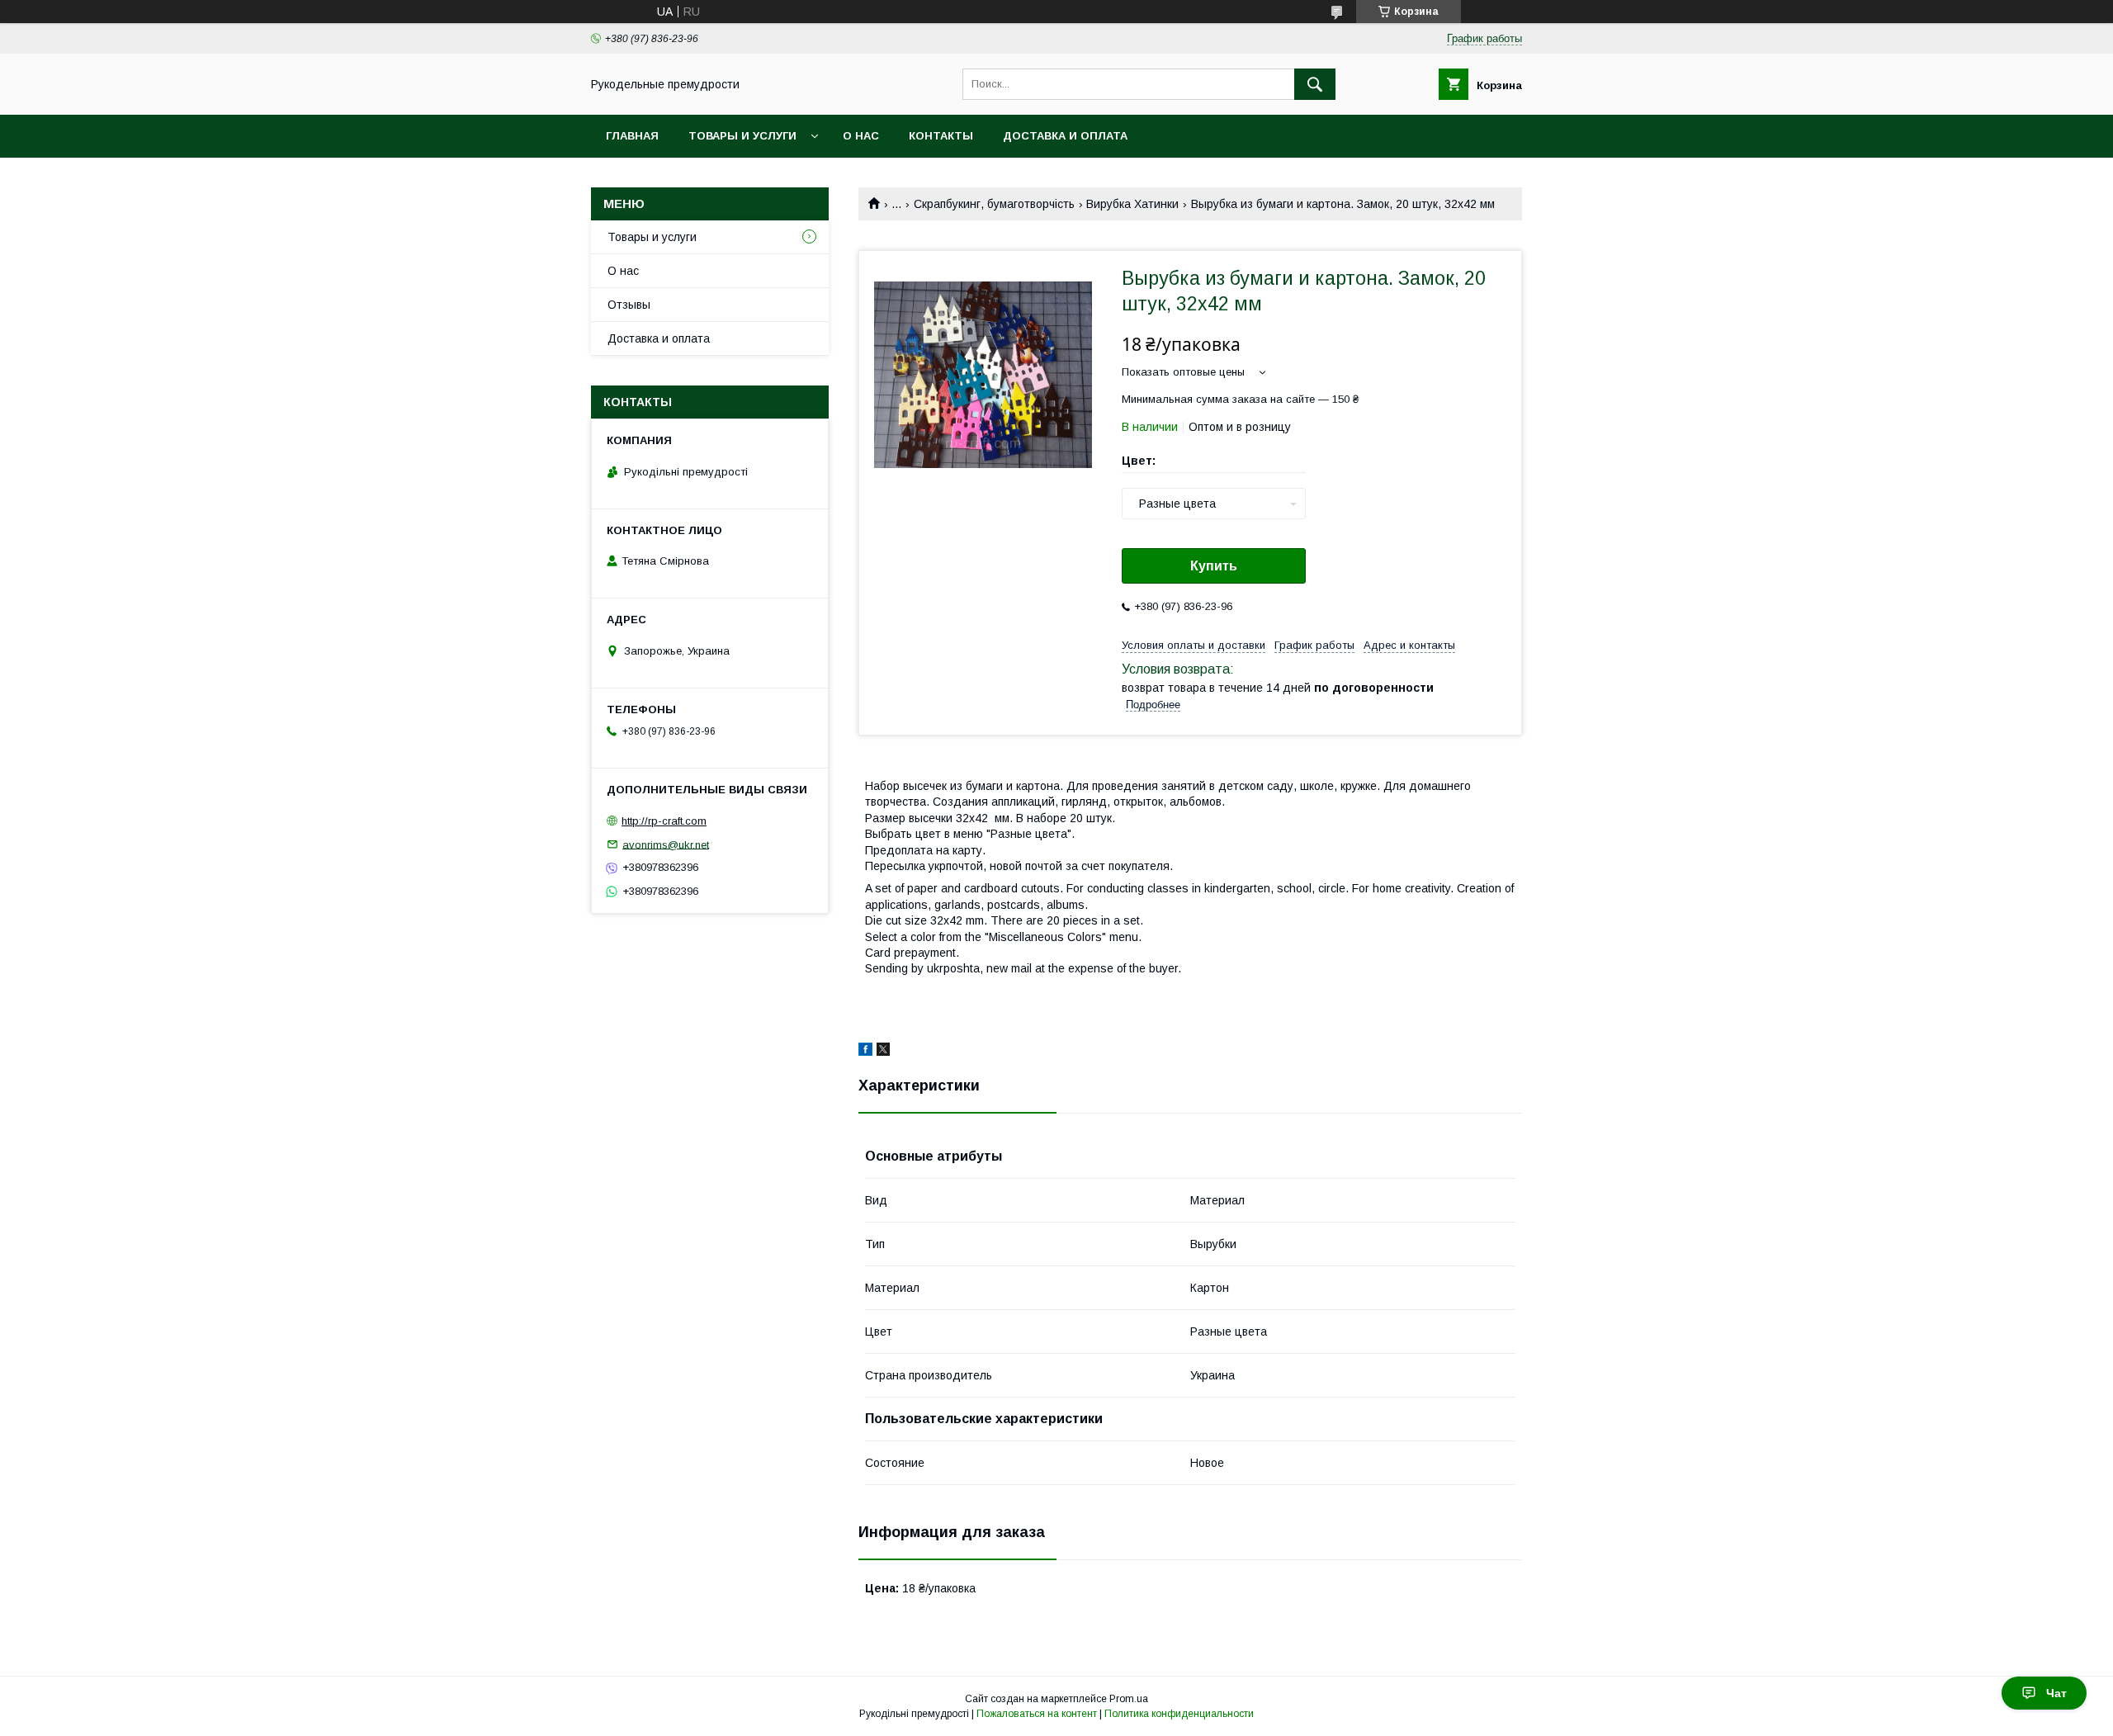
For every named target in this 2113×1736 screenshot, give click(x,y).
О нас (861, 136)
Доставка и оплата (1065, 136)
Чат (2056, 1693)
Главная (632, 136)
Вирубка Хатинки (1132, 204)
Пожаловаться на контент (1037, 1714)
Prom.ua (1129, 1699)
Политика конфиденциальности (1179, 1714)
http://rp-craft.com (664, 821)
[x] (883, 1052)
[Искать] (1315, 84)
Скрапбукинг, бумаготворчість (994, 204)
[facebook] (865, 1052)
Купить (1214, 566)
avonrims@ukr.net (666, 844)
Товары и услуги (742, 136)
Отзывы (629, 305)
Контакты (941, 136)
